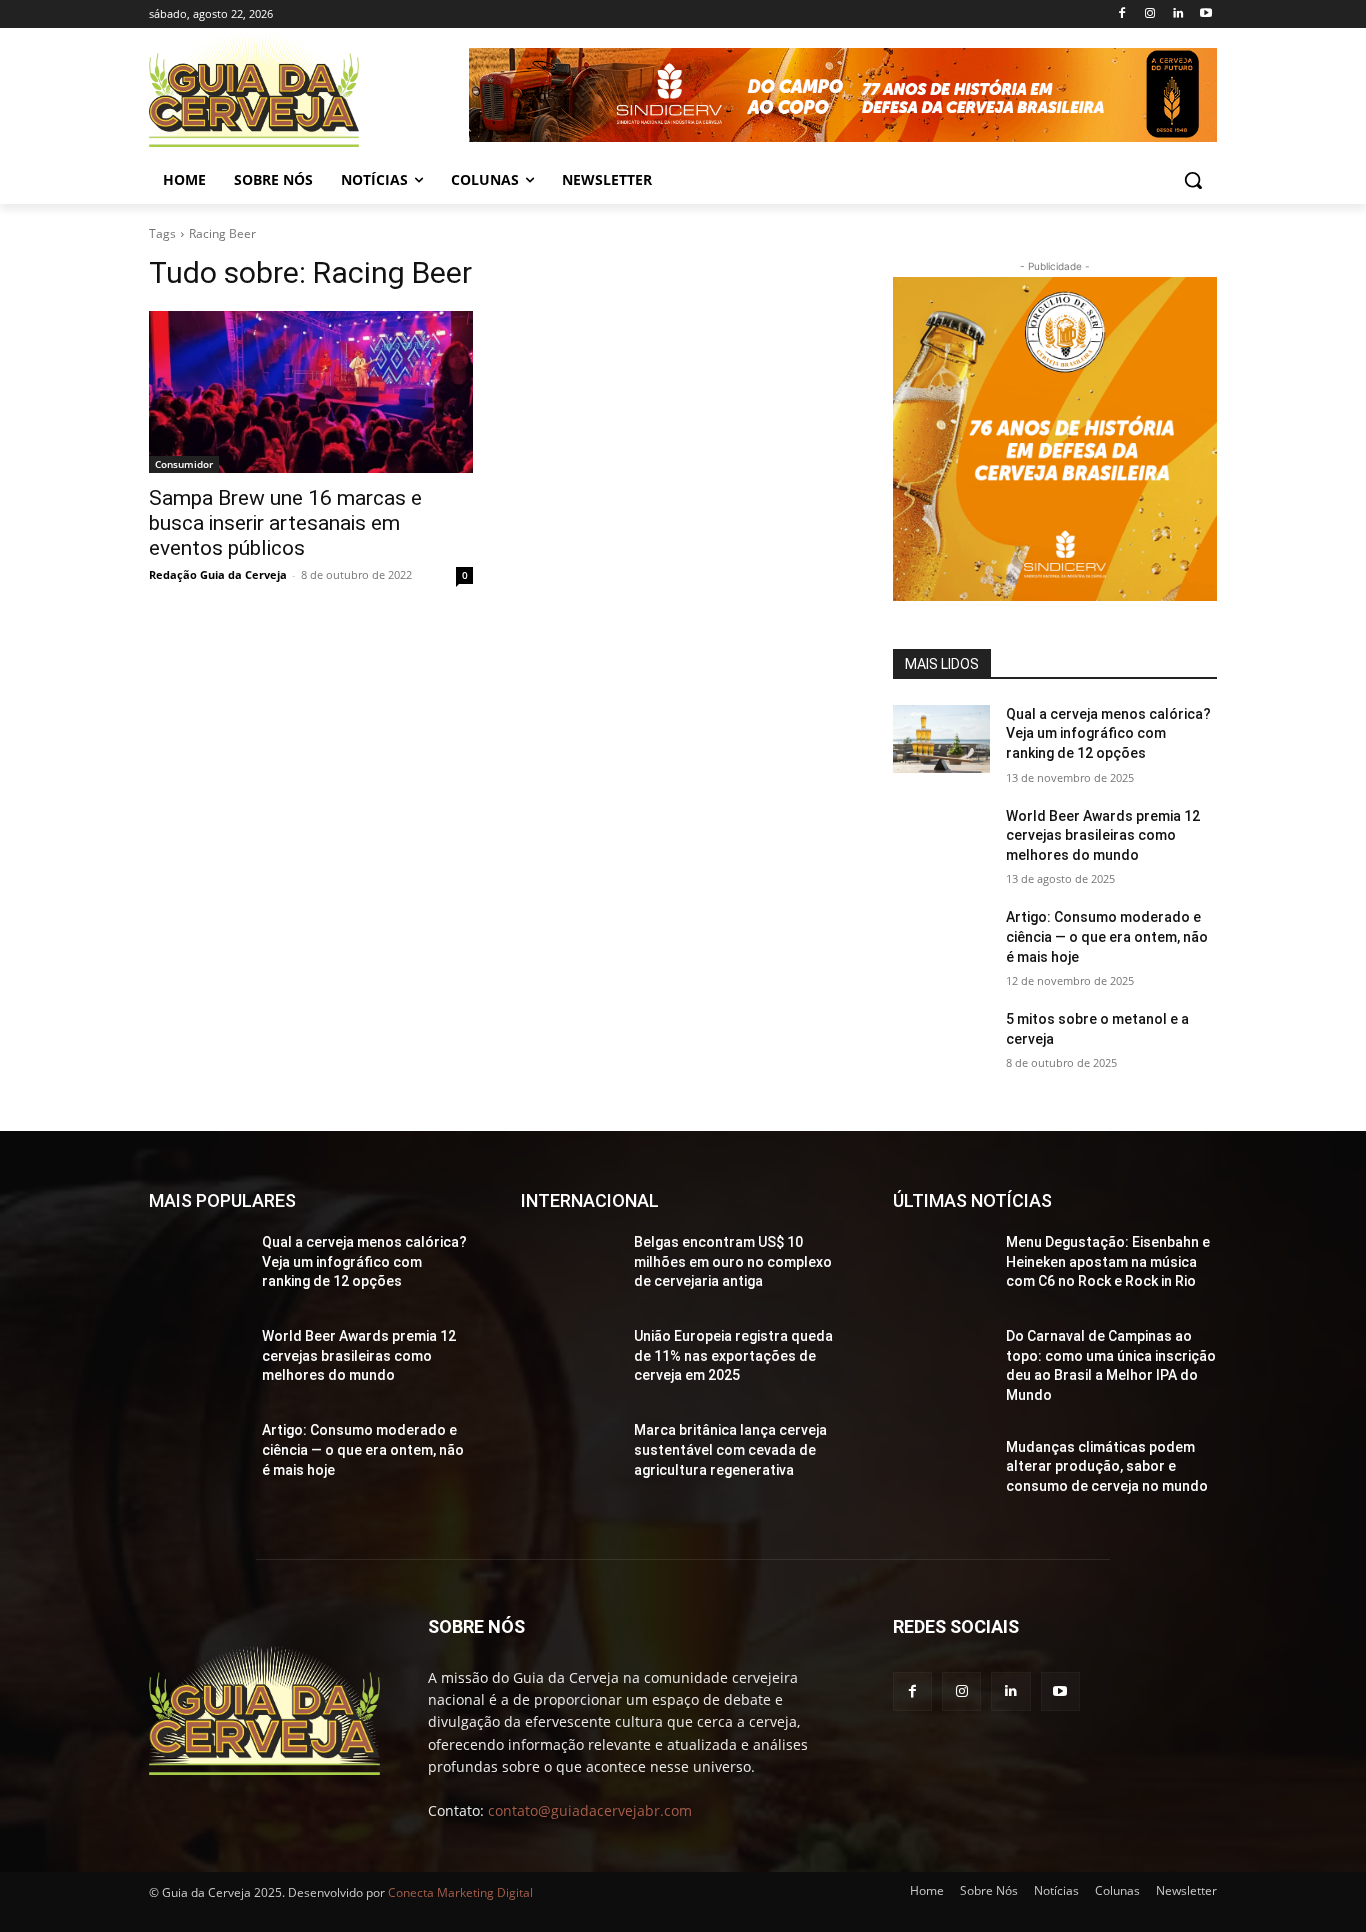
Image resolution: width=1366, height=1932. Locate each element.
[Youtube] (1205, 14)
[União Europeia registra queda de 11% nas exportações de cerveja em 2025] (569, 1361)
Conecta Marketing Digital (460, 1892)
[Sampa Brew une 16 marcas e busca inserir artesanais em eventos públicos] (311, 392)
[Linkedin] (1177, 14)
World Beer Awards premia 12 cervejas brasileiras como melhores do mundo (1103, 835)
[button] (1193, 180)
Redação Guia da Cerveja (218, 574)
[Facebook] (1122, 14)
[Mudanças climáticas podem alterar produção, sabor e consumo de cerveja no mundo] (941, 1472)
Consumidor (184, 464)
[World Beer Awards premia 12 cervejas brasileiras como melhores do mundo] (941, 841)
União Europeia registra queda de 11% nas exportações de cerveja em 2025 (733, 1355)
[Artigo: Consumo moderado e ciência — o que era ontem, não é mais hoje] (941, 942)
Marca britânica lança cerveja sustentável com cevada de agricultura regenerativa (730, 1449)
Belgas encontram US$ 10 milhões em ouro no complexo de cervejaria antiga (733, 1261)
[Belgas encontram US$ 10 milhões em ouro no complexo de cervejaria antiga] (569, 1267)
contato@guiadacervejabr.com (590, 1810)
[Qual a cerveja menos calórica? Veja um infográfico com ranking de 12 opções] (941, 739)
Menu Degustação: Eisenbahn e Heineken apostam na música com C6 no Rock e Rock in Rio (1108, 1261)
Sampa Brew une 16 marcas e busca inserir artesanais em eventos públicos (285, 523)
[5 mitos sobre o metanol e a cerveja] (941, 1044)
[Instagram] (1150, 14)
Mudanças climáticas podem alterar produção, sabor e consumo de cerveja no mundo (1107, 1466)
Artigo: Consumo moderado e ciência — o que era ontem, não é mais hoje (1107, 936)
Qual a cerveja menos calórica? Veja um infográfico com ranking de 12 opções (1108, 733)
